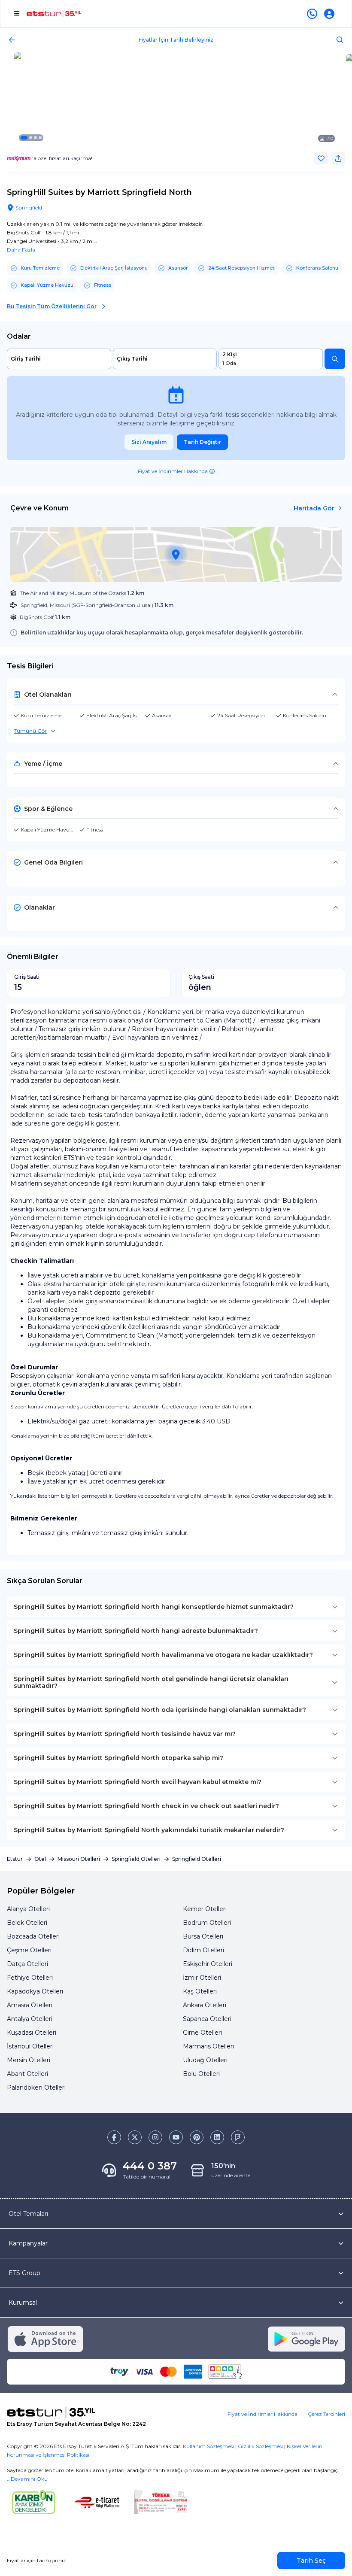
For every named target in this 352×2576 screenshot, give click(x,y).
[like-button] (321, 158)
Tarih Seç (311, 2561)
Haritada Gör (314, 508)
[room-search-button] (335, 359)
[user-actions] (331, 14)
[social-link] (114, 2137)
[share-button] (338, 158)
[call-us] (314, 14)
